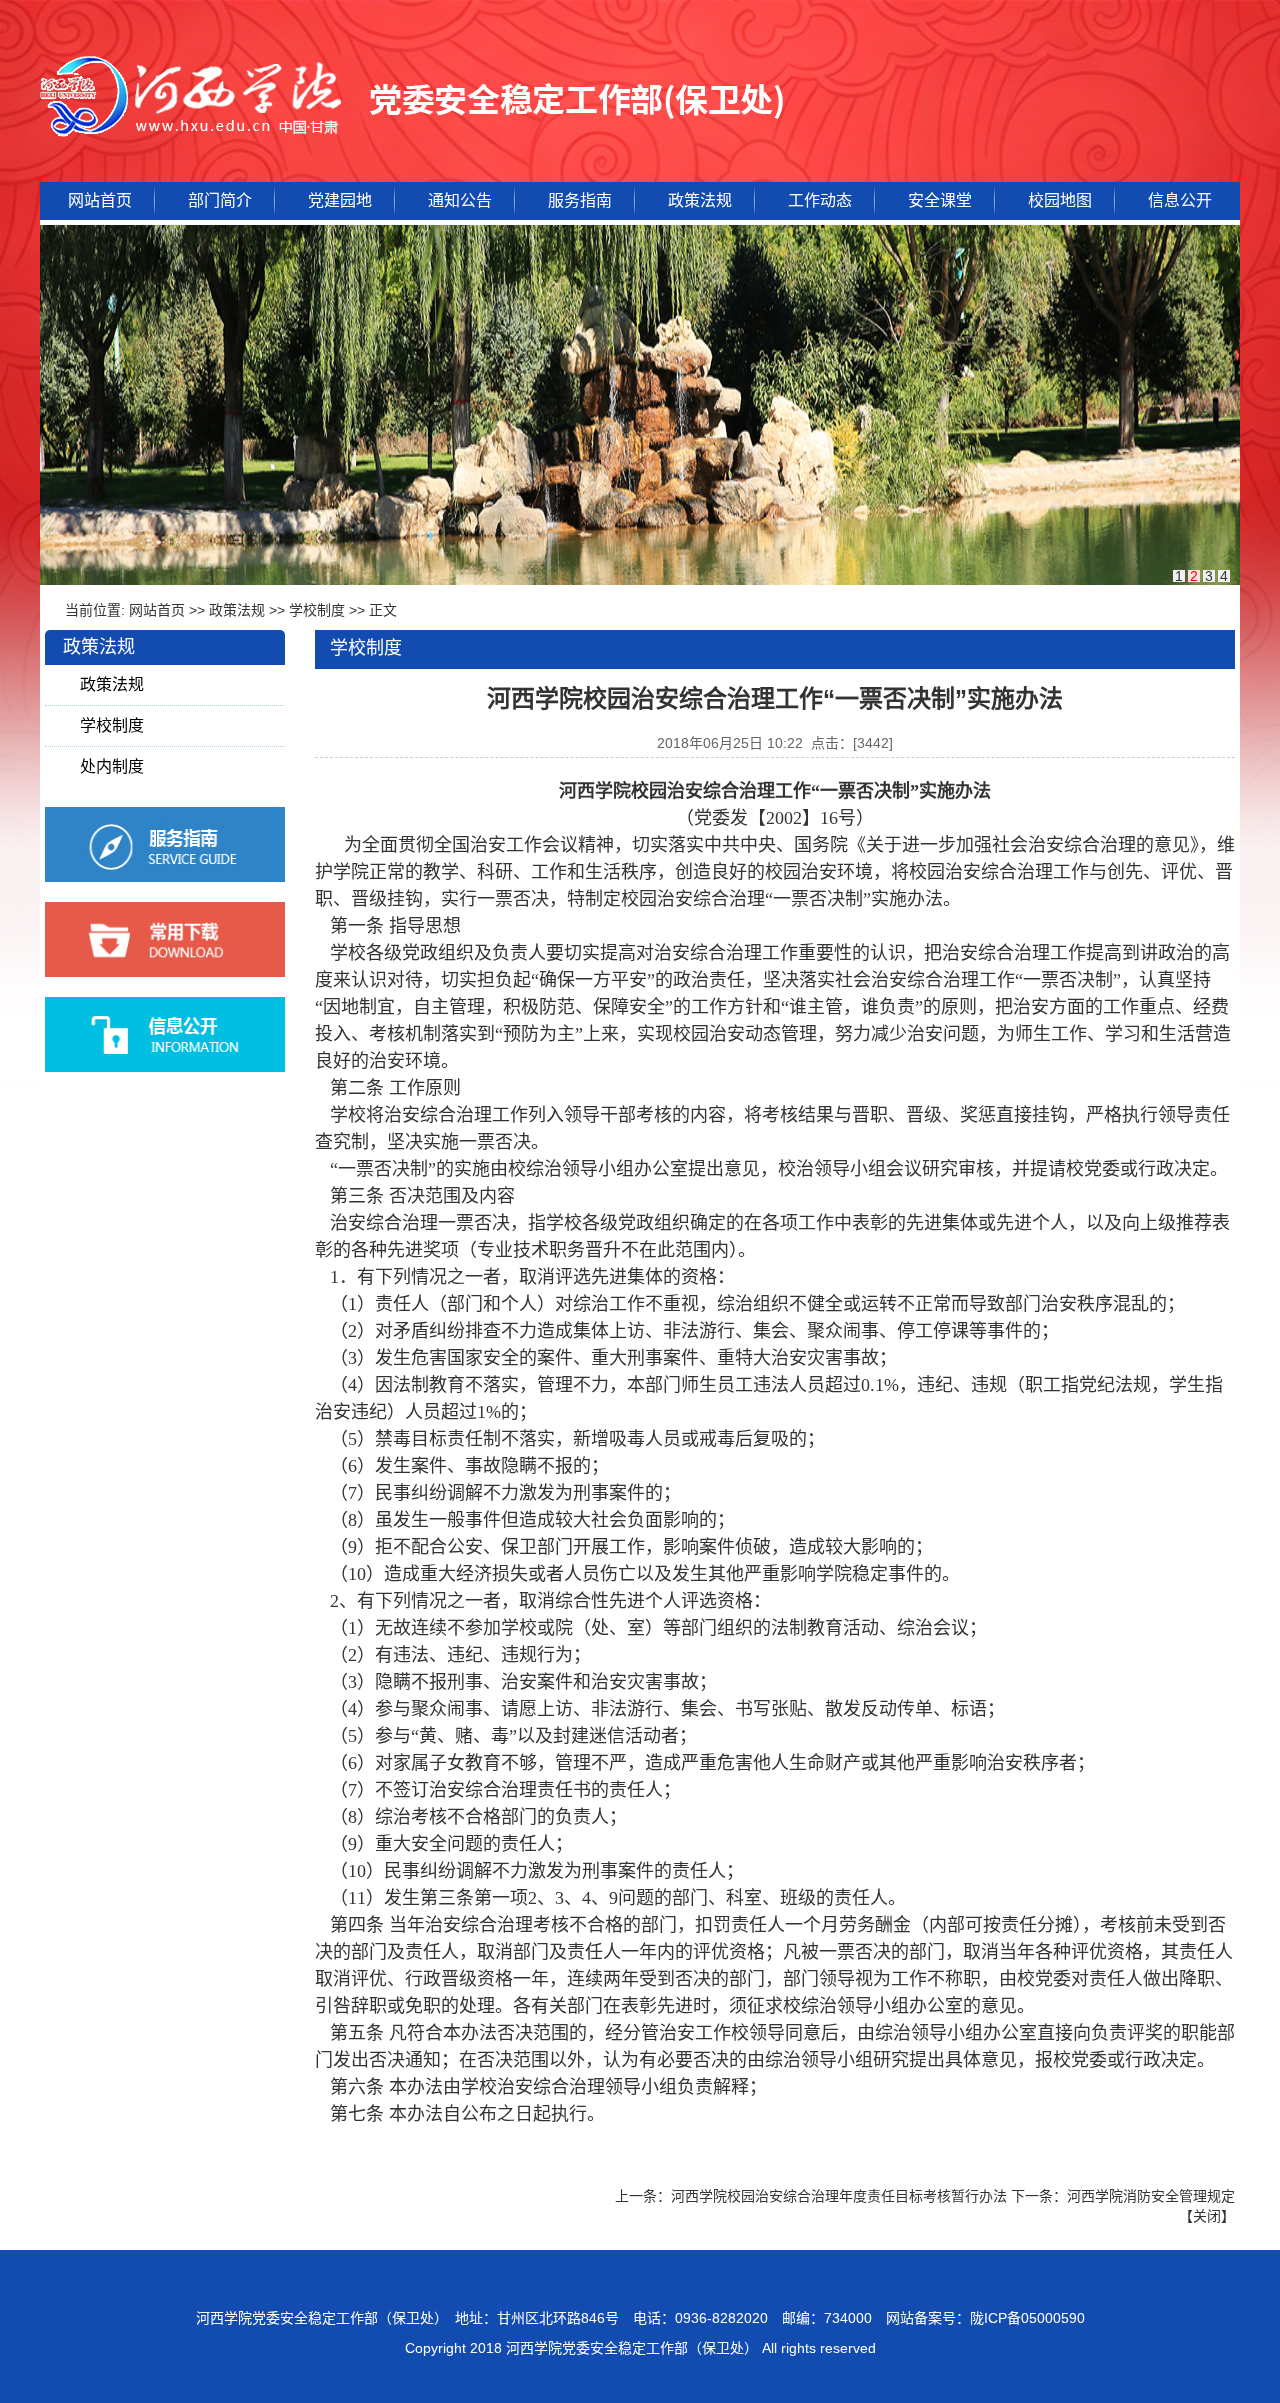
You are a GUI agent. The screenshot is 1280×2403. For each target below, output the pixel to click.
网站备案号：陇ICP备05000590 (985, 2318)
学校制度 (317, 610)
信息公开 (1180, 200)
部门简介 (220, 200)
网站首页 (100, 200)
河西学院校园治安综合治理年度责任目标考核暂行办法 (839, 2196)
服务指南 (580, 200)
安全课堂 (940, 200)
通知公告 (460, 200)
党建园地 (340, 200)
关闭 (1207, 2216)
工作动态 (820, 200)
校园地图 (1060, 200)
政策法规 (700, 200)
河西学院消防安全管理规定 (1151, 2196)
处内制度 (112, 766)
